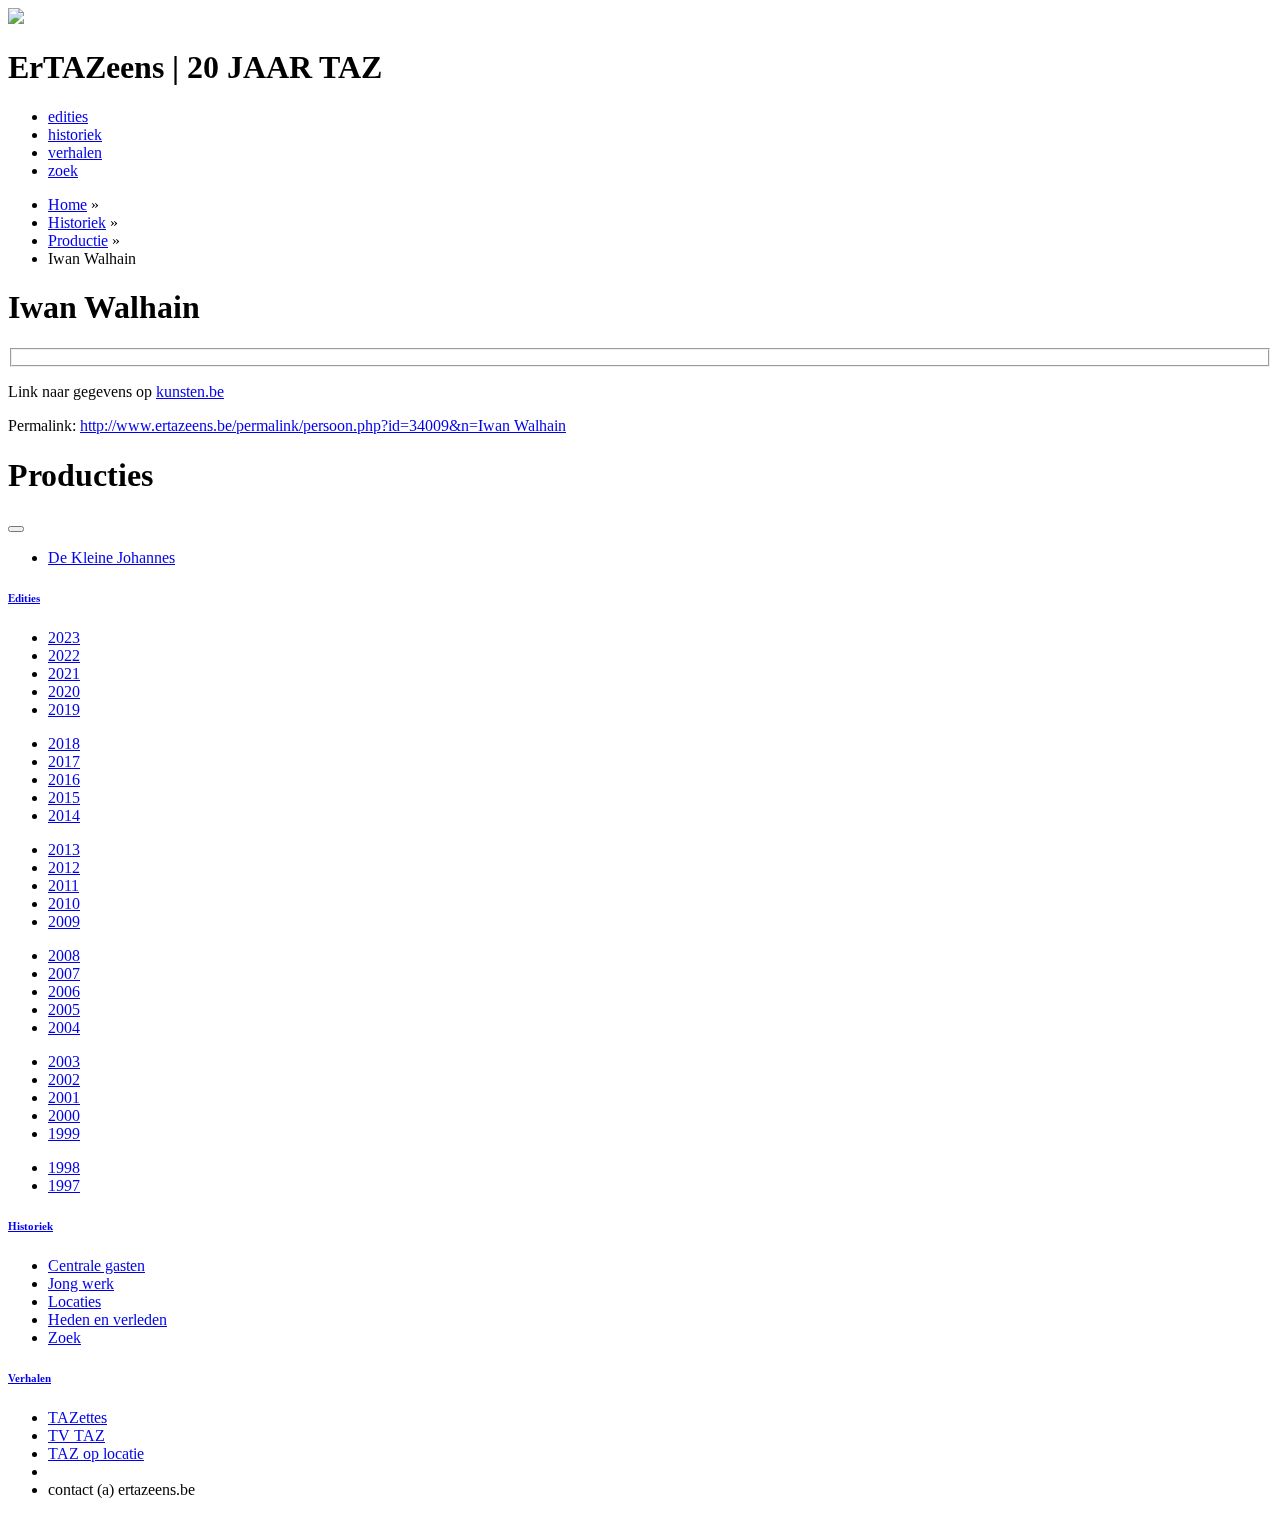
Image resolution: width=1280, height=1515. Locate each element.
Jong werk (81, 1283)
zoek (63, 170)
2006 (64, 991)
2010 (64, 903)
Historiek (77, 222)
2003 (64, 1061)
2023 (64, 637)
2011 (63, 885)
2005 (64, 1009)
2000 (64, 1115)
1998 (64, 1167)
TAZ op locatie (96, 1453)
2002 (64, 1079)
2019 (64, 709)
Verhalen (29, 1378)
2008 (64, 955)
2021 (64, 673)
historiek (75, 134)
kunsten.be (190, 391)
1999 (64, 1133)
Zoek (64, 1337)
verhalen (75, 152)
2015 (64, 797)
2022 (64, 655)
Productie (78, 240)
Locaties (74, 1301)
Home (67, 204)
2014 (64, 815)
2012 (64, 867)
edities (68, 116)
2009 (64, 921)
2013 (64, 849)
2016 (64, 779)
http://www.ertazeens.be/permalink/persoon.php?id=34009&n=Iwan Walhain (323, 425)
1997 (64, 1185)
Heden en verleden (107, 1319)
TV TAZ (76, 1435)
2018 (64, 743)
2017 (64, 761)
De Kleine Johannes (111, 557)
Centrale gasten (96, 1265)
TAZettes (77, 1417)
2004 (64, 1027)
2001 (64, 1097)
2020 (64, 691)
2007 (64, 973)
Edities (24, 598)
